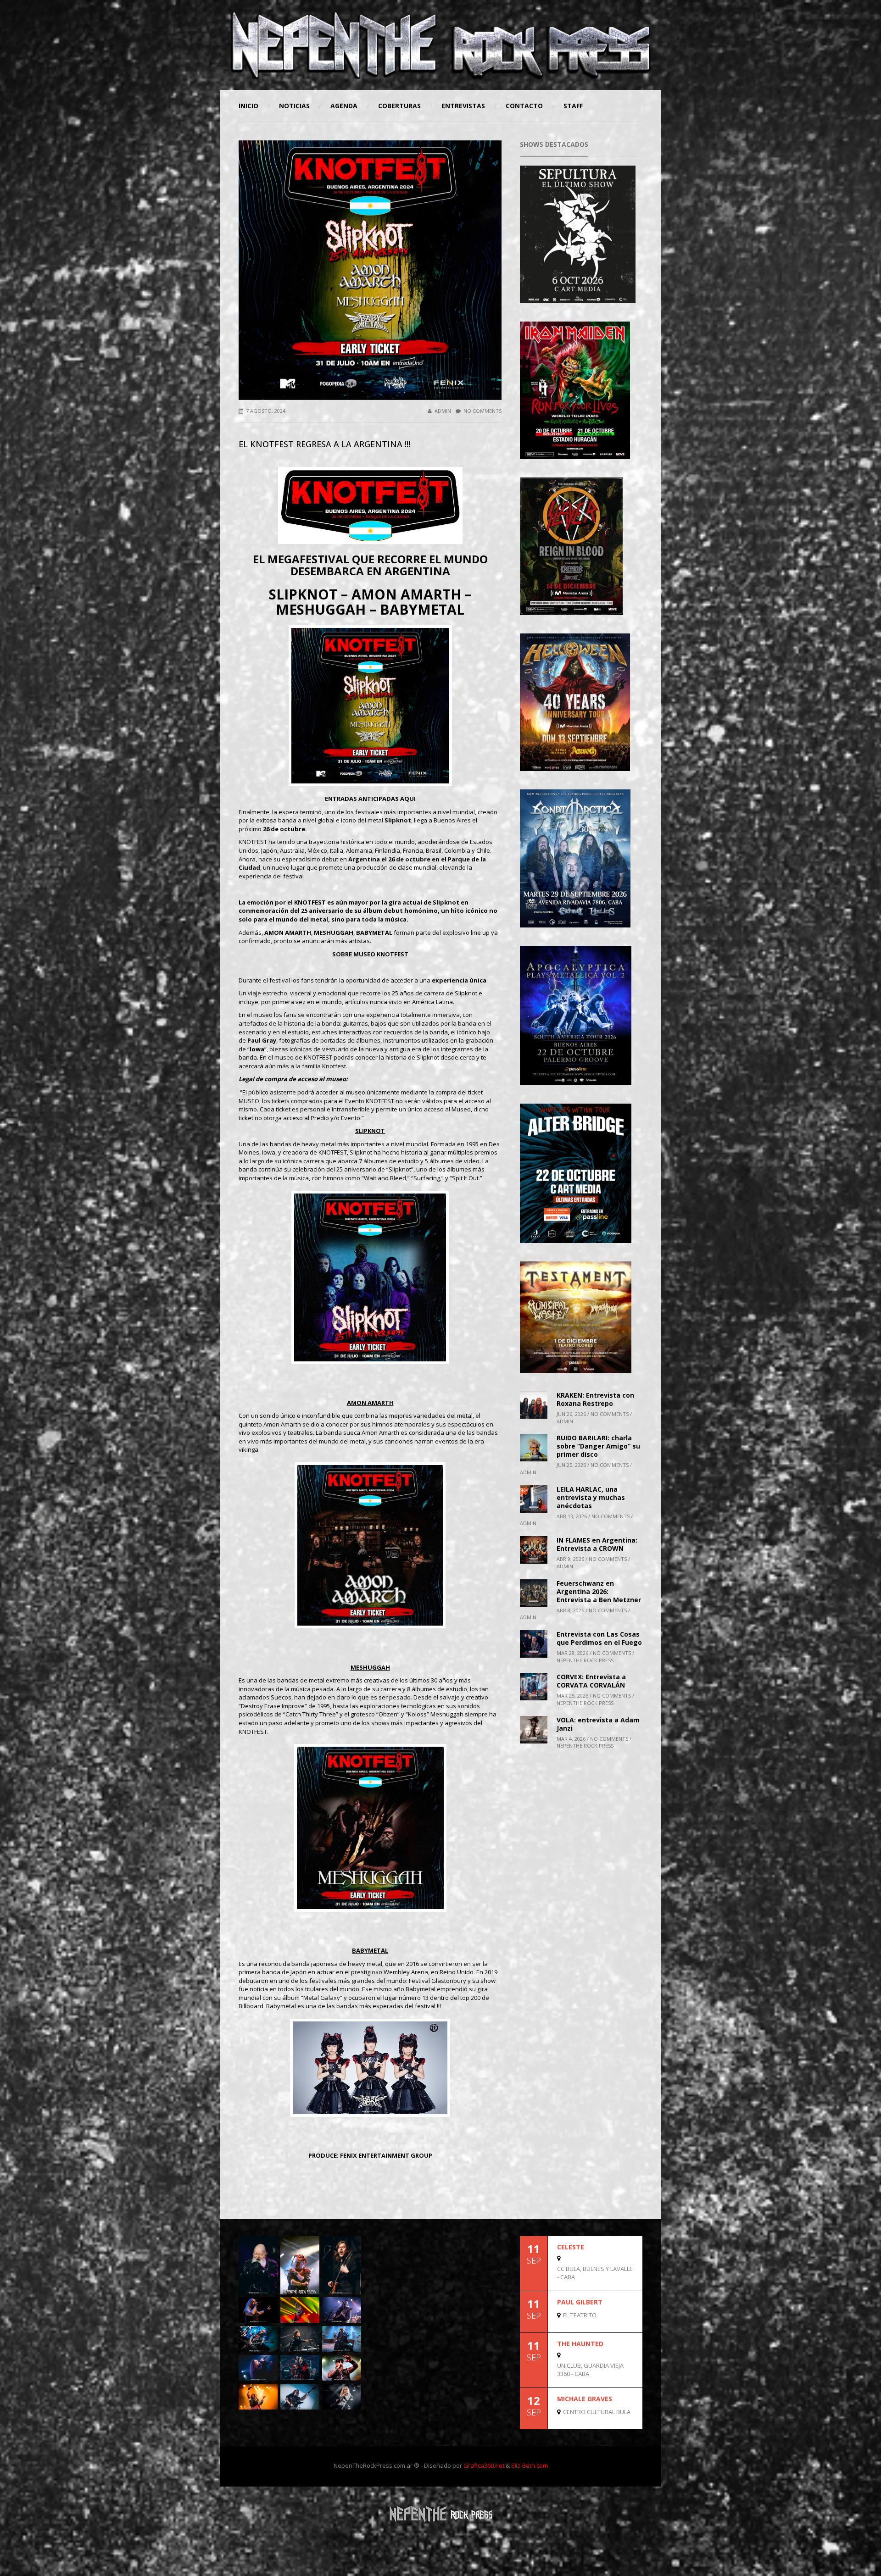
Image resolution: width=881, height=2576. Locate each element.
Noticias (294, 106)
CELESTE (571, 2247)
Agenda (344, 106)
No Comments (482, 411)
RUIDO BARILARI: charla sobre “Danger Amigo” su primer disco (598, 1446)
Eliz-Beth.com (530, 2465)
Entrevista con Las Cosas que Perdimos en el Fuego (599, 1638)
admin (443, 411)
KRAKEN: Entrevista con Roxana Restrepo (595, 1399)
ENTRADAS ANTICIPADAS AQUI (370, 799)
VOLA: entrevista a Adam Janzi (598, 1724)
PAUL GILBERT (580, 2302)
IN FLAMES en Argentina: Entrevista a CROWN (597, 1544)
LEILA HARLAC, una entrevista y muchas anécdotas (591, 1497)
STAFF (573, 106)
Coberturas (399, 106)
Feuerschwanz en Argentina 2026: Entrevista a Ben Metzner (599, 1591)
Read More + (627, 2282)
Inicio (248, 106)
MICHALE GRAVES (585, 2399)
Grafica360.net (484, 2465)
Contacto (524, 106)
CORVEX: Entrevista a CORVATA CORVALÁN (591, 1681)
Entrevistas (463, 106)
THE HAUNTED (580, 2344)
